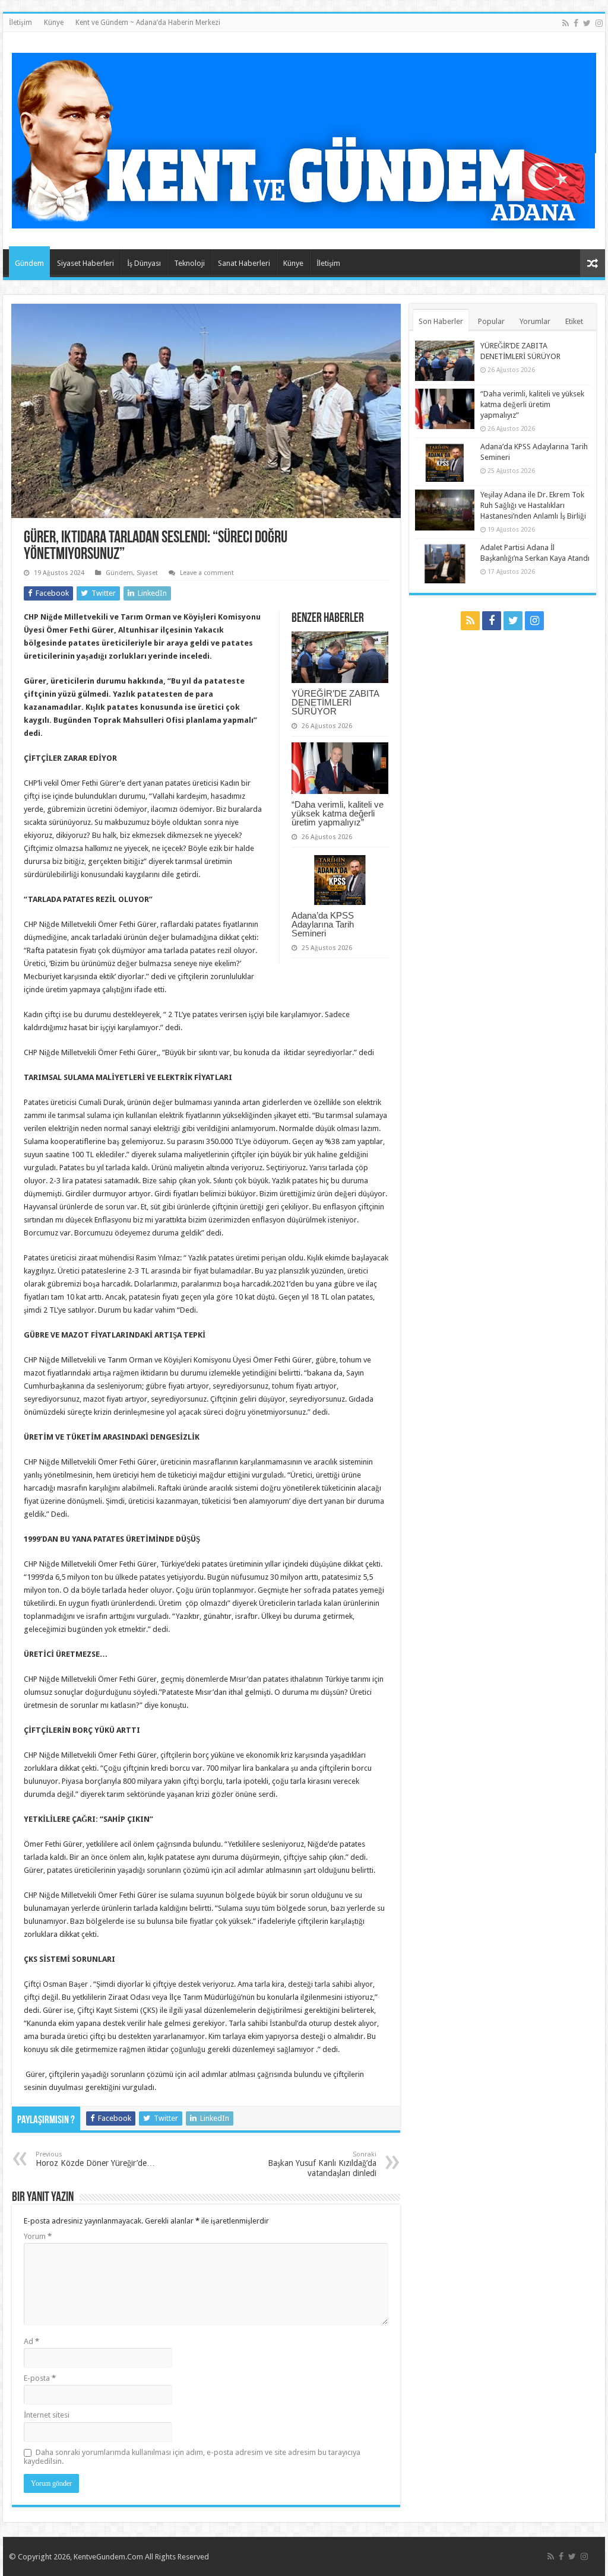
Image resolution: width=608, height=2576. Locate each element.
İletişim (20, 23)
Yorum (38, 2236)
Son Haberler (441, 321)
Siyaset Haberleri (85, 263)
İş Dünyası (144, 263)
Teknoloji (189, 263)
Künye (54, 23)
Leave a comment (207, 573)
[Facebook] (576, 23)
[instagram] (599, 23)
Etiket (574, 321)
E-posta (40, 2378)
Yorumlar (535, 321)
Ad (31, 2341)
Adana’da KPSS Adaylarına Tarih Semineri (323, 924)
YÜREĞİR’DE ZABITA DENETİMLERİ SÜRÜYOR (335, 702)
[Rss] (566, 23)
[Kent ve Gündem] (304, 138)
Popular (491, 321)
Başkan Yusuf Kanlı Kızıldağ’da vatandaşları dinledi (322, 2164)
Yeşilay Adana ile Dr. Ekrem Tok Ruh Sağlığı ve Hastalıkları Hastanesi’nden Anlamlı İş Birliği (533, 505)
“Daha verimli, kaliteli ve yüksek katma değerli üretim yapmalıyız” (338, 813)
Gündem (29, 263)
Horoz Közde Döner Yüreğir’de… (95, 2159)
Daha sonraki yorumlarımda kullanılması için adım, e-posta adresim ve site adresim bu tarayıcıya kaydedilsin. (192, 2457)
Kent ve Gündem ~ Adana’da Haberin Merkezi (148, 23)
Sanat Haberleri (244, 263)
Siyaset (147, 573)
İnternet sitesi (47, 2415)
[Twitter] (587, 23)
